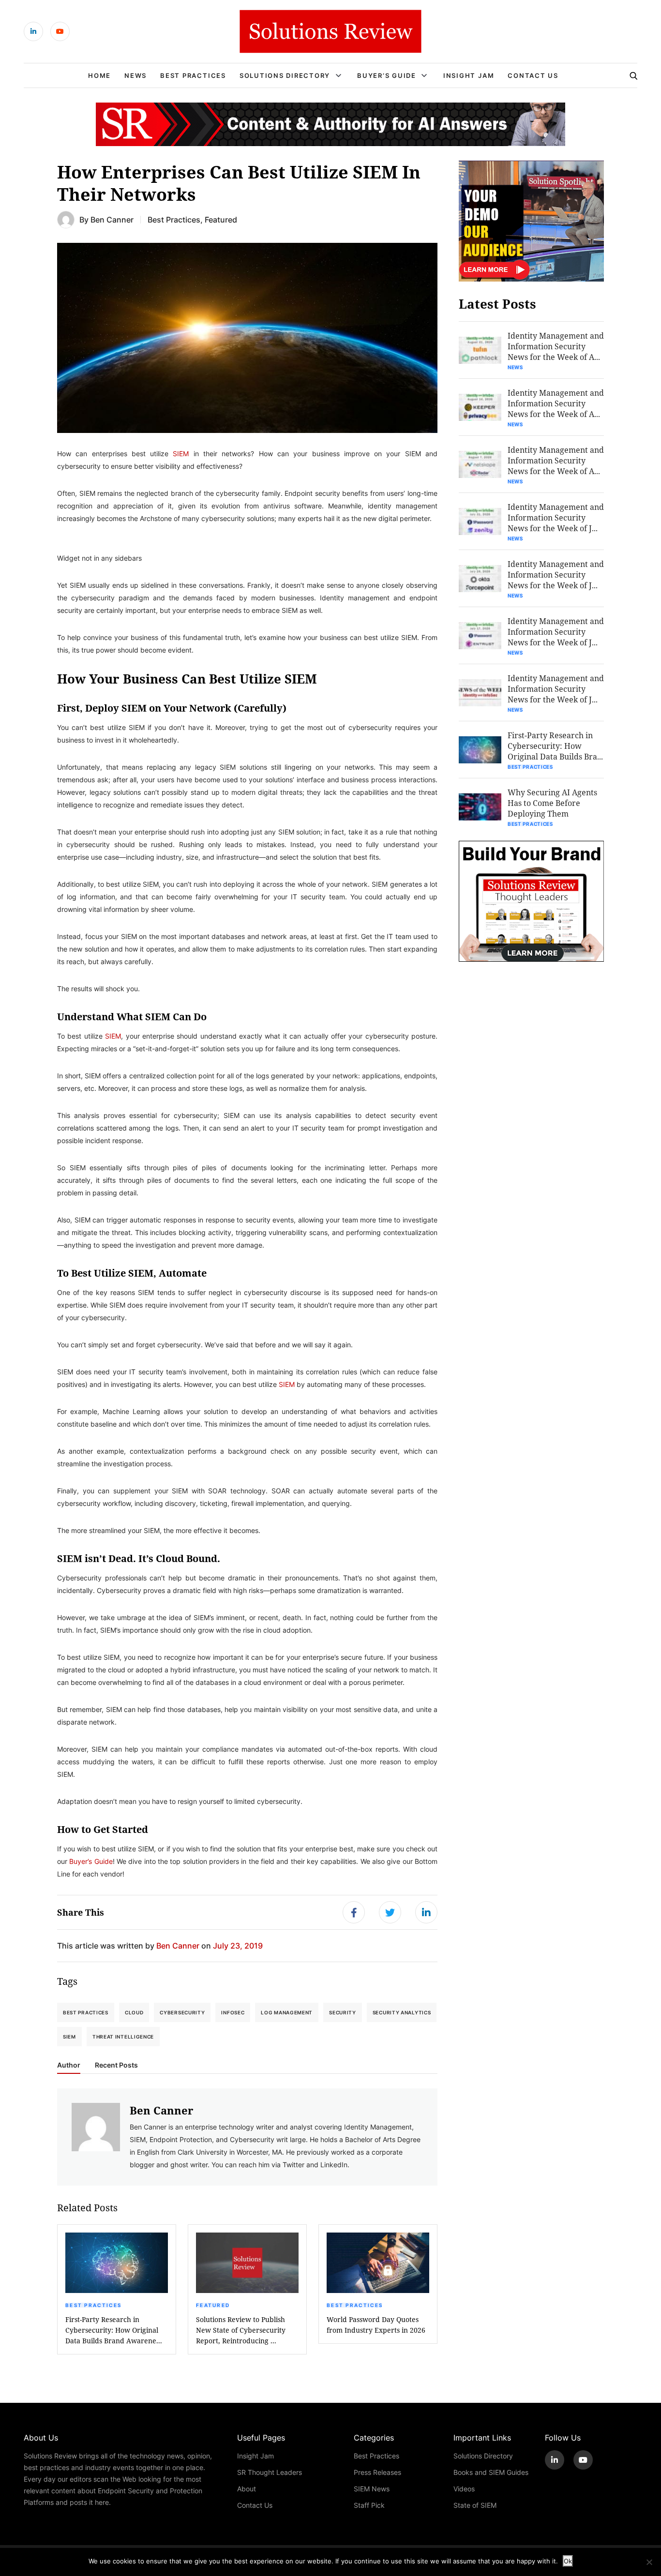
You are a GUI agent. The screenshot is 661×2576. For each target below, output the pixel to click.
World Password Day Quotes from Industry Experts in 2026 (376, 2325)
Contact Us (533, 75)
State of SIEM (475, 2505)
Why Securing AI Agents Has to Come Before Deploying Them (552, 803)
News (135, 75)
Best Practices (193, 75)
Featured (221, 219)
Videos (464, 2489)
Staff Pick (369, 2505)
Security (343, 2012)
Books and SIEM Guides (491, 2472)
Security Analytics (402, 2012)
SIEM (181, 454)
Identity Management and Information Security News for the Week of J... (556, 517)
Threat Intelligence (123, 2037)
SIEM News (372, 2489)
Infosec (233, 2012)
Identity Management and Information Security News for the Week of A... (556, 346)
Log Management (287, 2012)
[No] (649, 2562)
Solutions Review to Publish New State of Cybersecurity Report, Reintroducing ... (241, 2330)
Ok (568, 2561)
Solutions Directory (285, 75)
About (247, 2489)
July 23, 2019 (238, 1945)
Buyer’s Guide (387, 75)
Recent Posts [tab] (116, 2065)
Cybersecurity (182, 2012)
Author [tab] (69, 2065)
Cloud (134, 2012)
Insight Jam (469, 75)
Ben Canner (112, 219)
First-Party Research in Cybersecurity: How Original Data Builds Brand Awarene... (114, 2330)
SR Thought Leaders (270, 2472)
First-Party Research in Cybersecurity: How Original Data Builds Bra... (555, 746)
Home (99, 75)
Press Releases (377, 2472)
